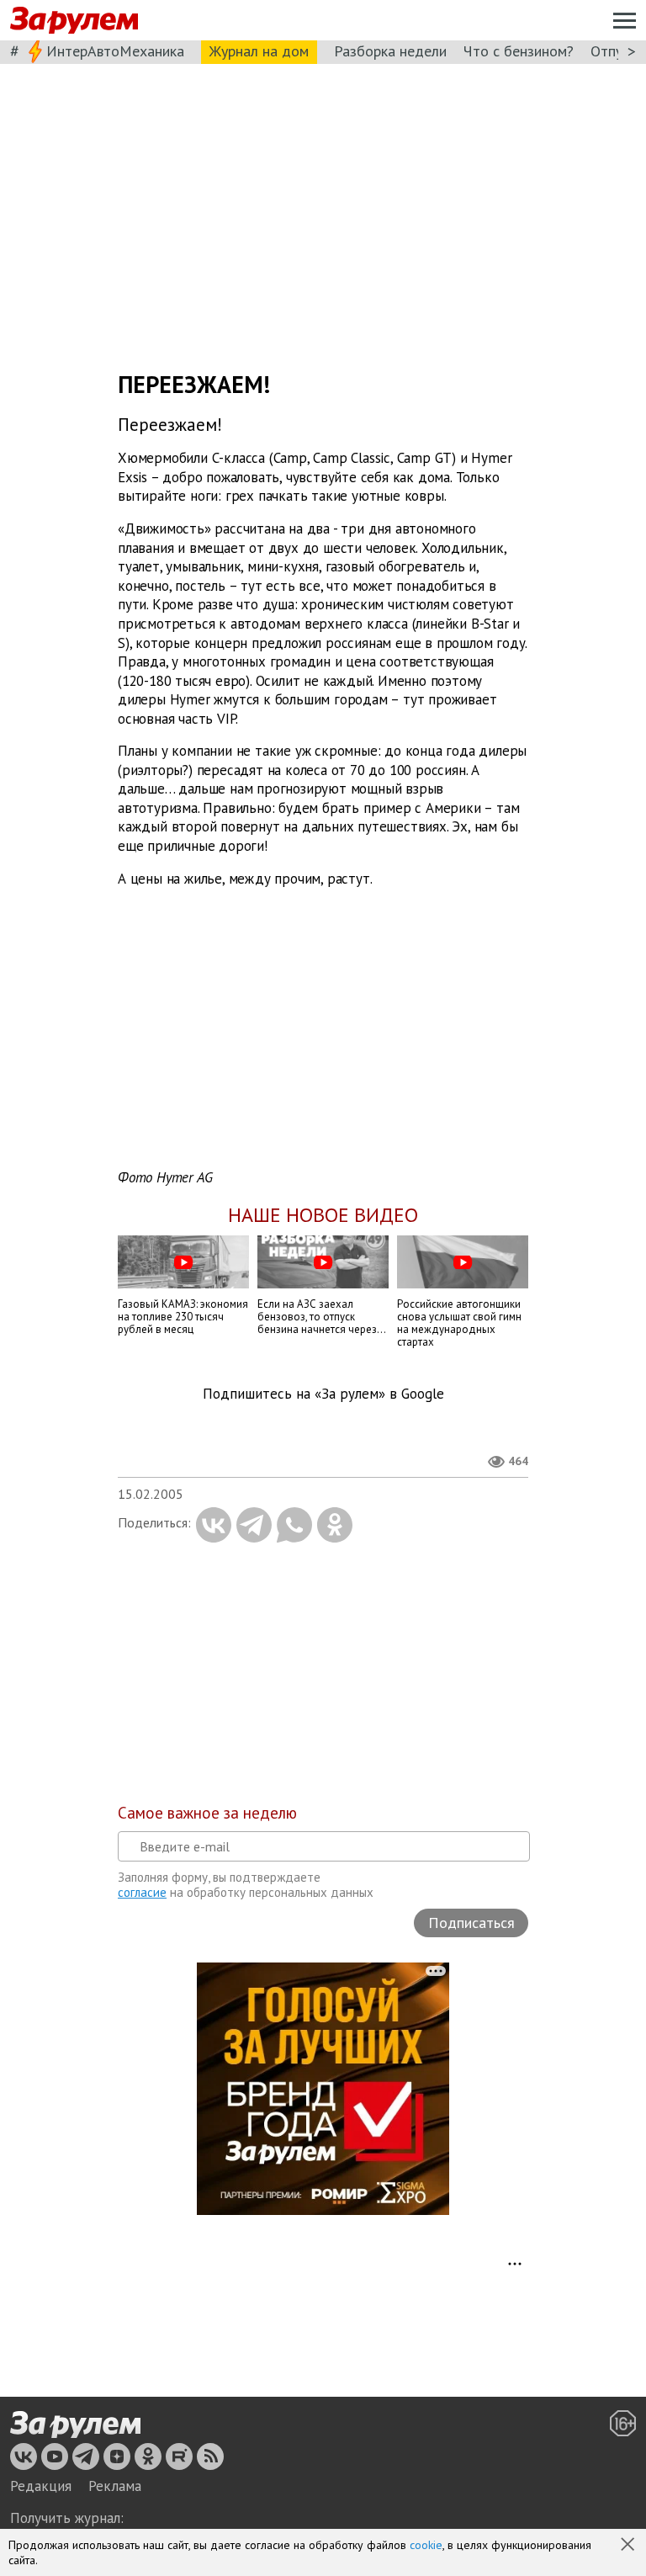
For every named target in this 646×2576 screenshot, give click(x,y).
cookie (426, 2545)
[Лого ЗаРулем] (74, 21)
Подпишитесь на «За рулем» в (323, 1394)
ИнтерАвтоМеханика (115, 51)
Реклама (115, 2486)
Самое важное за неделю (207, 1813)
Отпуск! (615, 51)
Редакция (41, 2486)
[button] (629, 2546)
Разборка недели (390, 51)
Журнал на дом (259, 51)
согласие (142, 1892)
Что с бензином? (519, 51)
